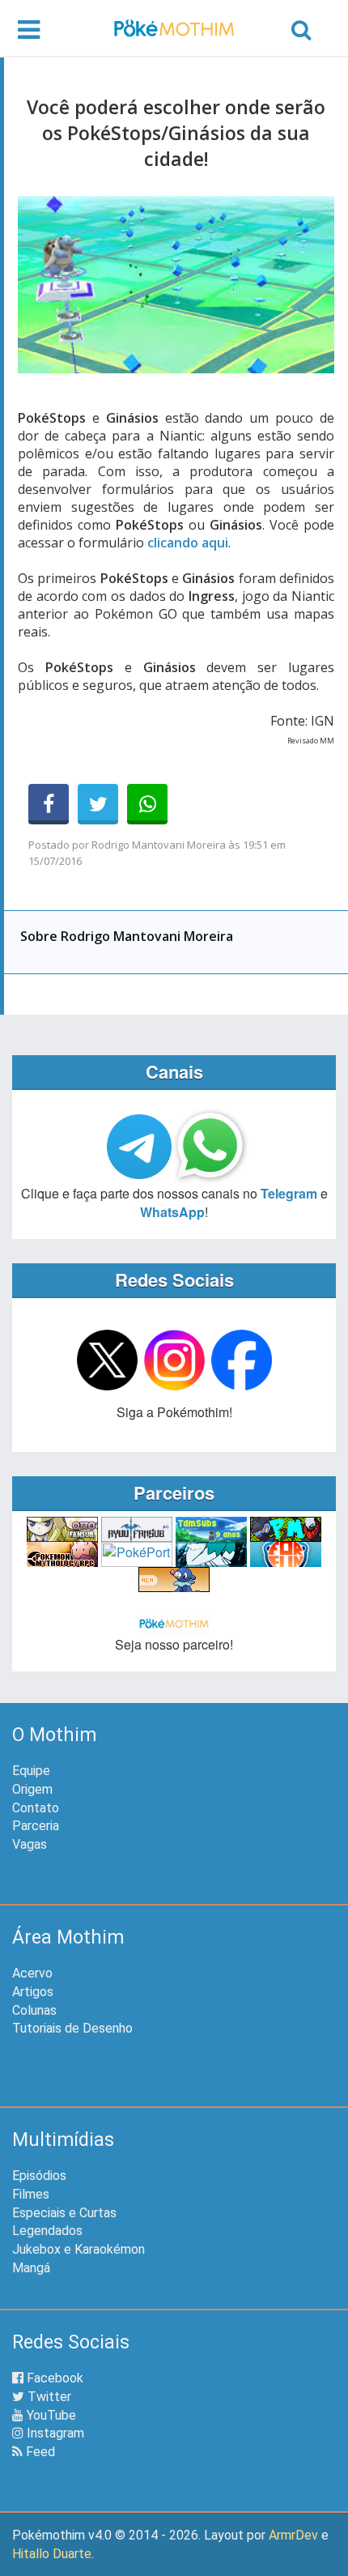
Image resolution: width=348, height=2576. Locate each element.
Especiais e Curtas (64, 2213)
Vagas (30, 1844)
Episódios (39, 2176)
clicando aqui (188, 543)
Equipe (31, 1771)
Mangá (31, 2268)
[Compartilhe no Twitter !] (98, 804)
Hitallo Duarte (52, 2554)
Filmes (31, 2194)
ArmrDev (293, 2535)
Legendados (47, 2231)
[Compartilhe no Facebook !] (49, 804)
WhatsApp (172, 1212)
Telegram (289, 1193)
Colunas (34, 2010)
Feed (39, 2452)
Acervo (32, 1973)
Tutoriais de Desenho (72, 2028)
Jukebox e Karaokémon (79, 2249)
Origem (32, 1789)
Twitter (48, 2397)
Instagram (54, 2433)
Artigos (33, 1992)
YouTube (50, 2415)
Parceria (36, 1826)
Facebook (53, 2378)
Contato (36, 1808)
